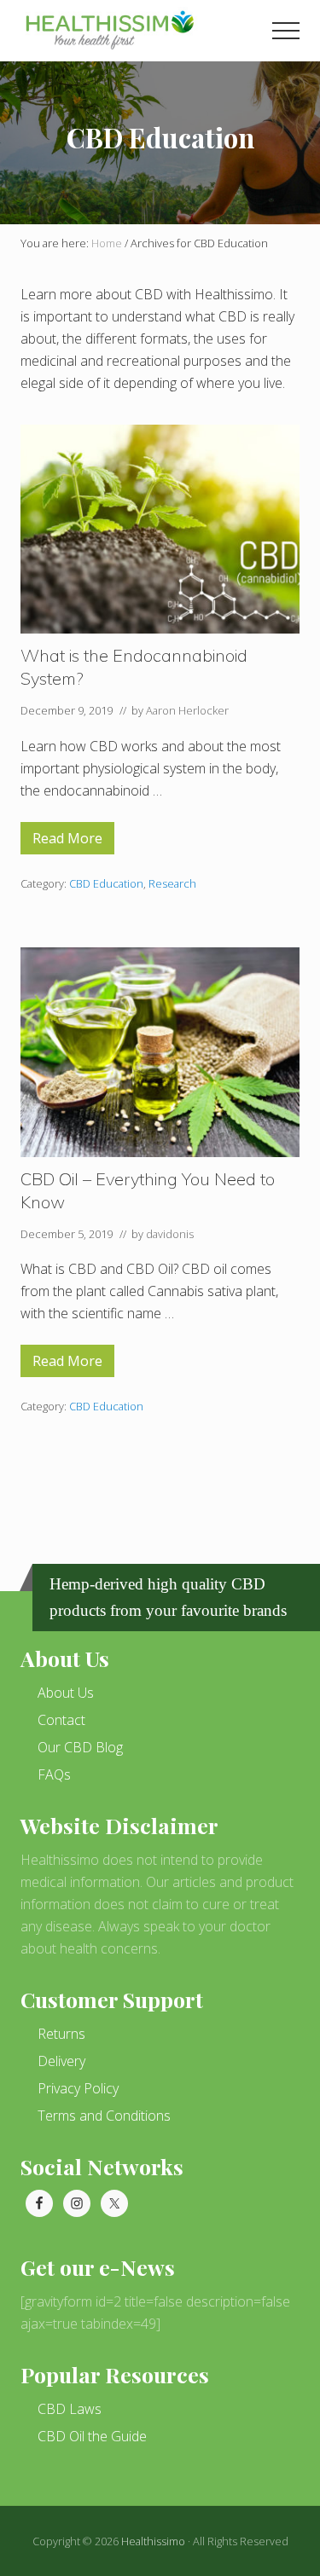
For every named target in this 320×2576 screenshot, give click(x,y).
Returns (61, 2034)
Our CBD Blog (80, 1747)
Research (172, 883)
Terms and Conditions (104, 2116)
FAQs (54, 1774)
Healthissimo (153, 2541)
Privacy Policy (78, 2088)
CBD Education (106, 883)
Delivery (61, 2061)
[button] (286, 31)
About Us (66, 1693)
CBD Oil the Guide (92, 2436)
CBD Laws (70, 2409)
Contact (61, 1720)
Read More (67, 842)
